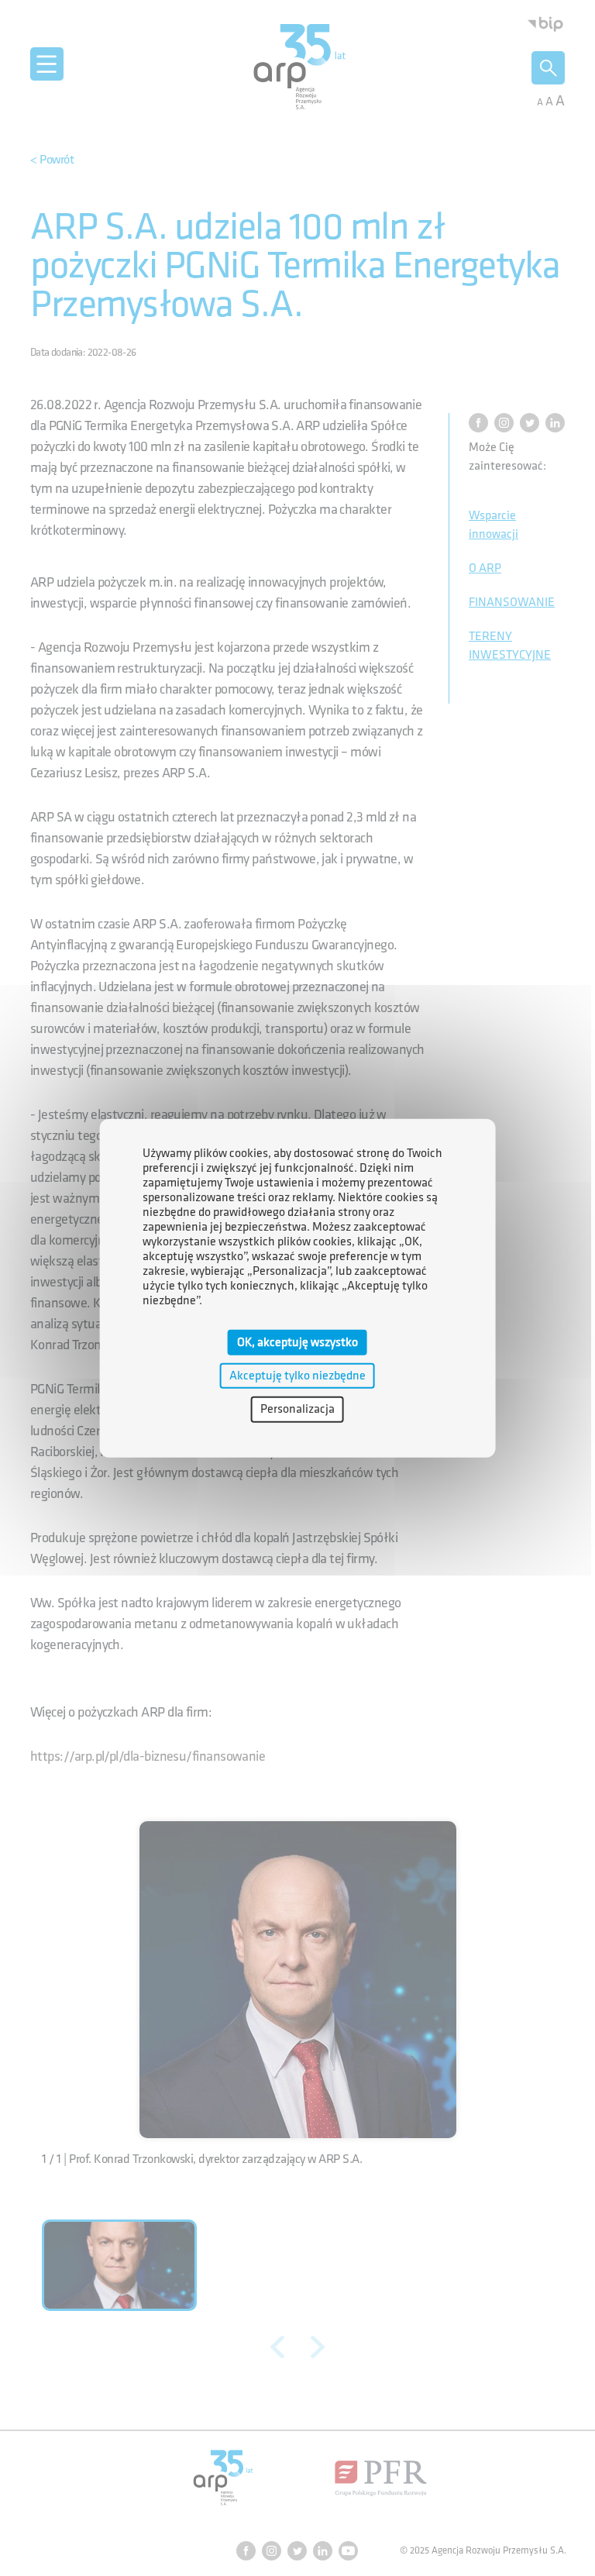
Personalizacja (297, 1409)
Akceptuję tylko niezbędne (297, 1376)
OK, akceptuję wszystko (297, 1343)
